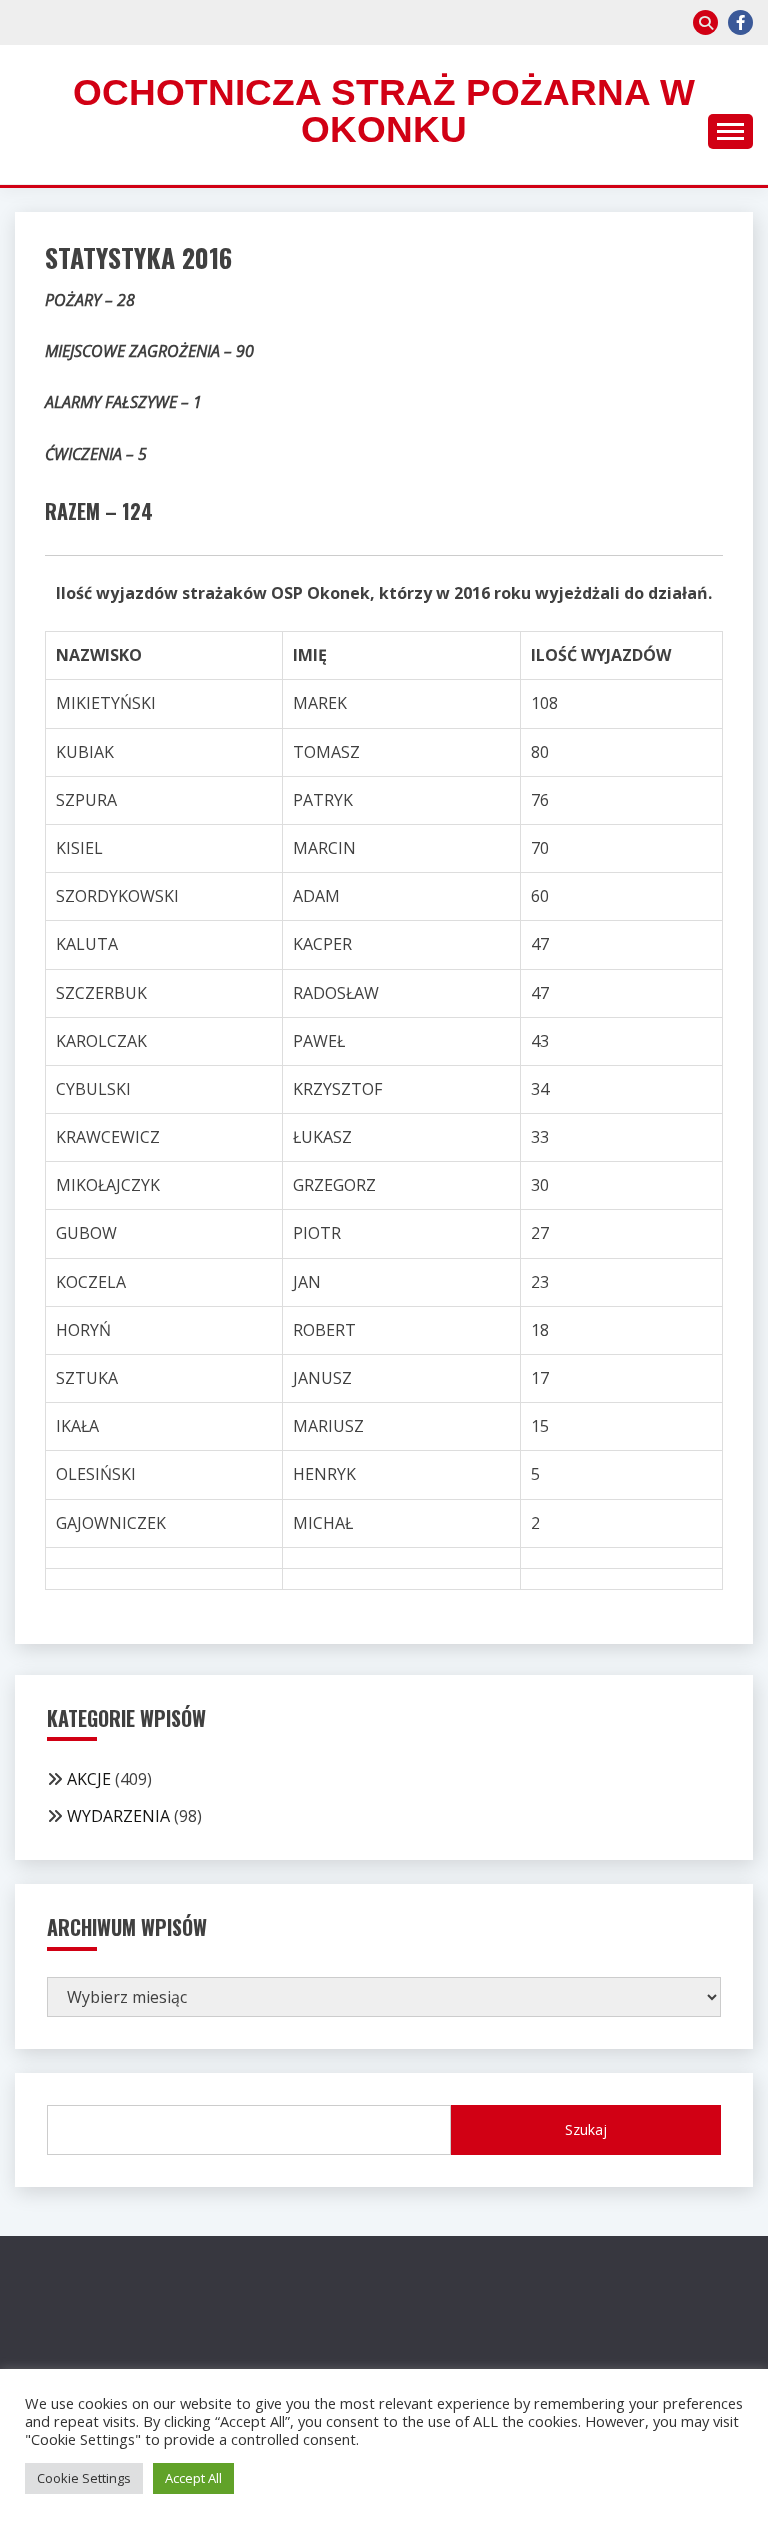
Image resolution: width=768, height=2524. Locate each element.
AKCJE (89, 1779)
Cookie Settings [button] (84, 2478)
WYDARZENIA (118, 1816)
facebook (740, 22)
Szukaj (586, 2129)
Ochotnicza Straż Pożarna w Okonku (384, 111)
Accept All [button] (193, 2478)
